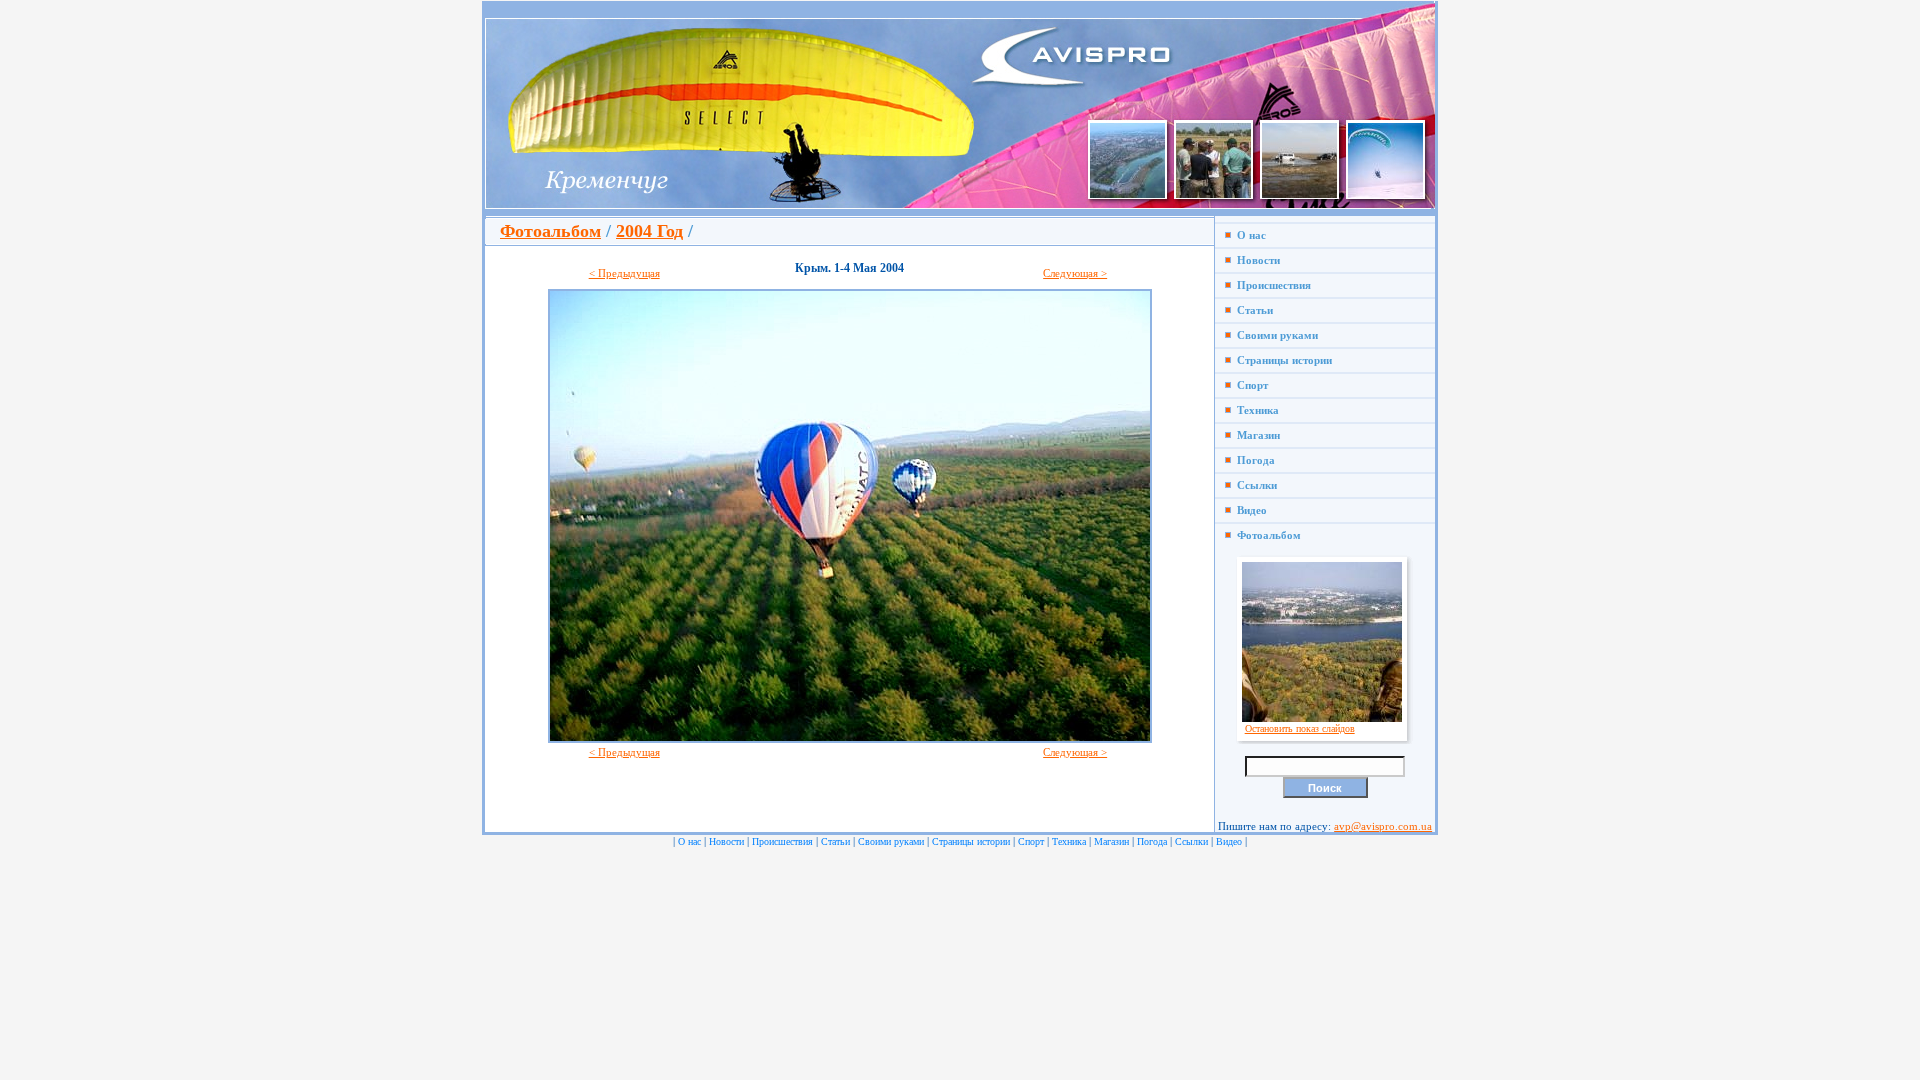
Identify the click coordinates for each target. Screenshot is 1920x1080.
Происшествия (1271, 285)
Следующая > (1075, 273)
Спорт (1249, 385)
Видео (1249, 510)
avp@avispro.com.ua (1383, 826)
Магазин (1255, 435)
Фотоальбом (550, 231)
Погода (1253, 460)
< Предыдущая (624, 273)
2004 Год (649, 231)
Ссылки (1254, 485)
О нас (1248, 235)
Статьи (1252, 310)
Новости (1255, 260)
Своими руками (1274, 335)
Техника (1255, 410)
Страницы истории (1281, 360)
